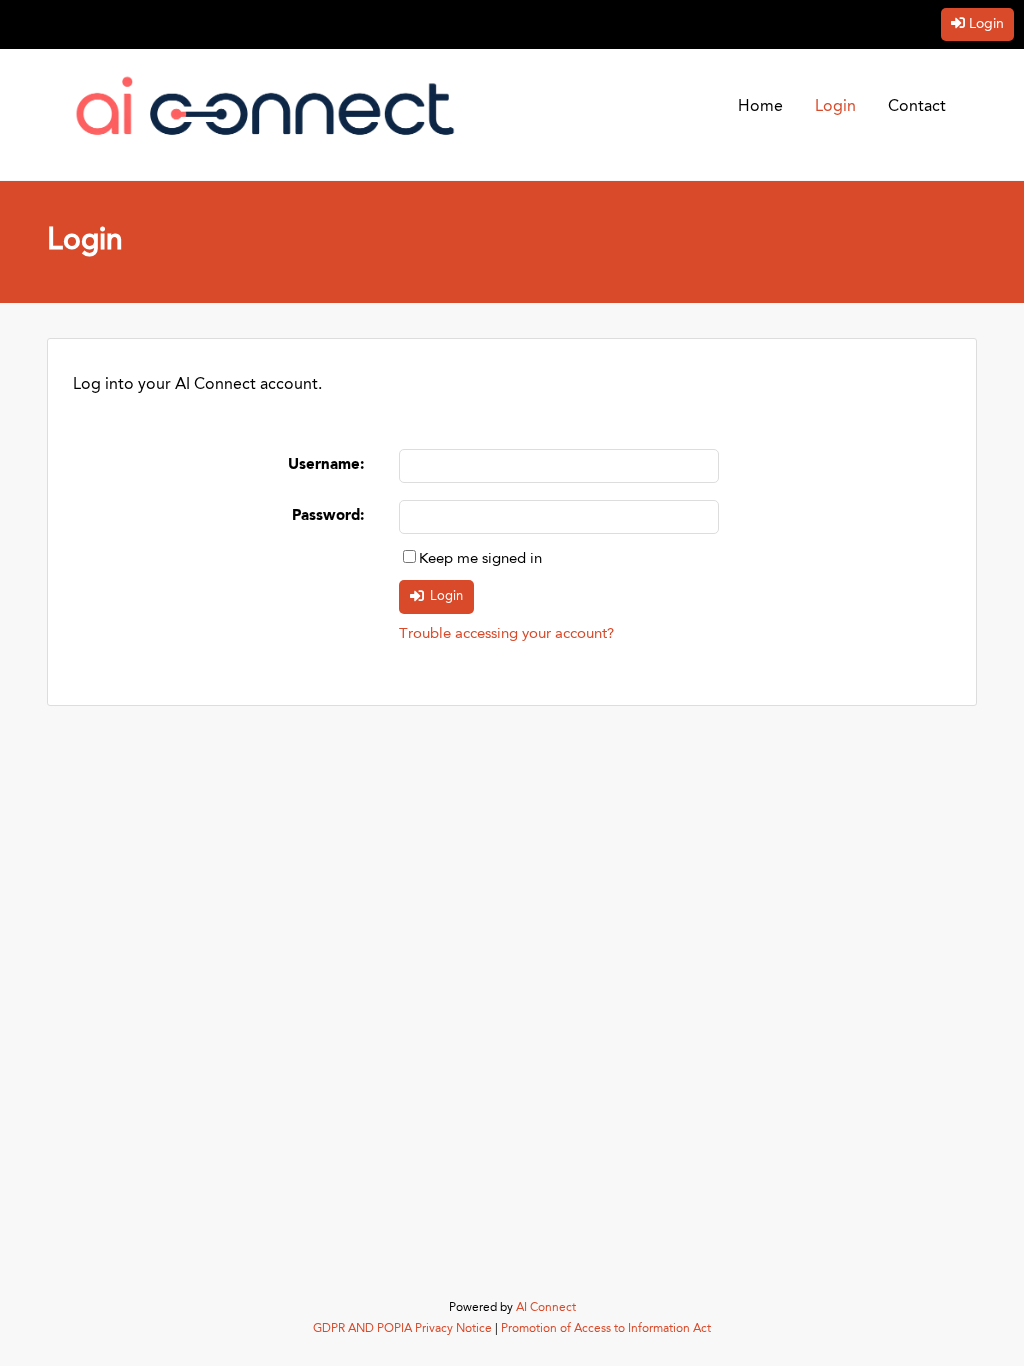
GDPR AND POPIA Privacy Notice (402, 1329)
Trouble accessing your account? (506, 634)
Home (760, 107)
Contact (917, 107)
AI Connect (546, 1308)
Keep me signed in (480, 559)
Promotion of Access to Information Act (606, 1329)
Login (986, 24)
